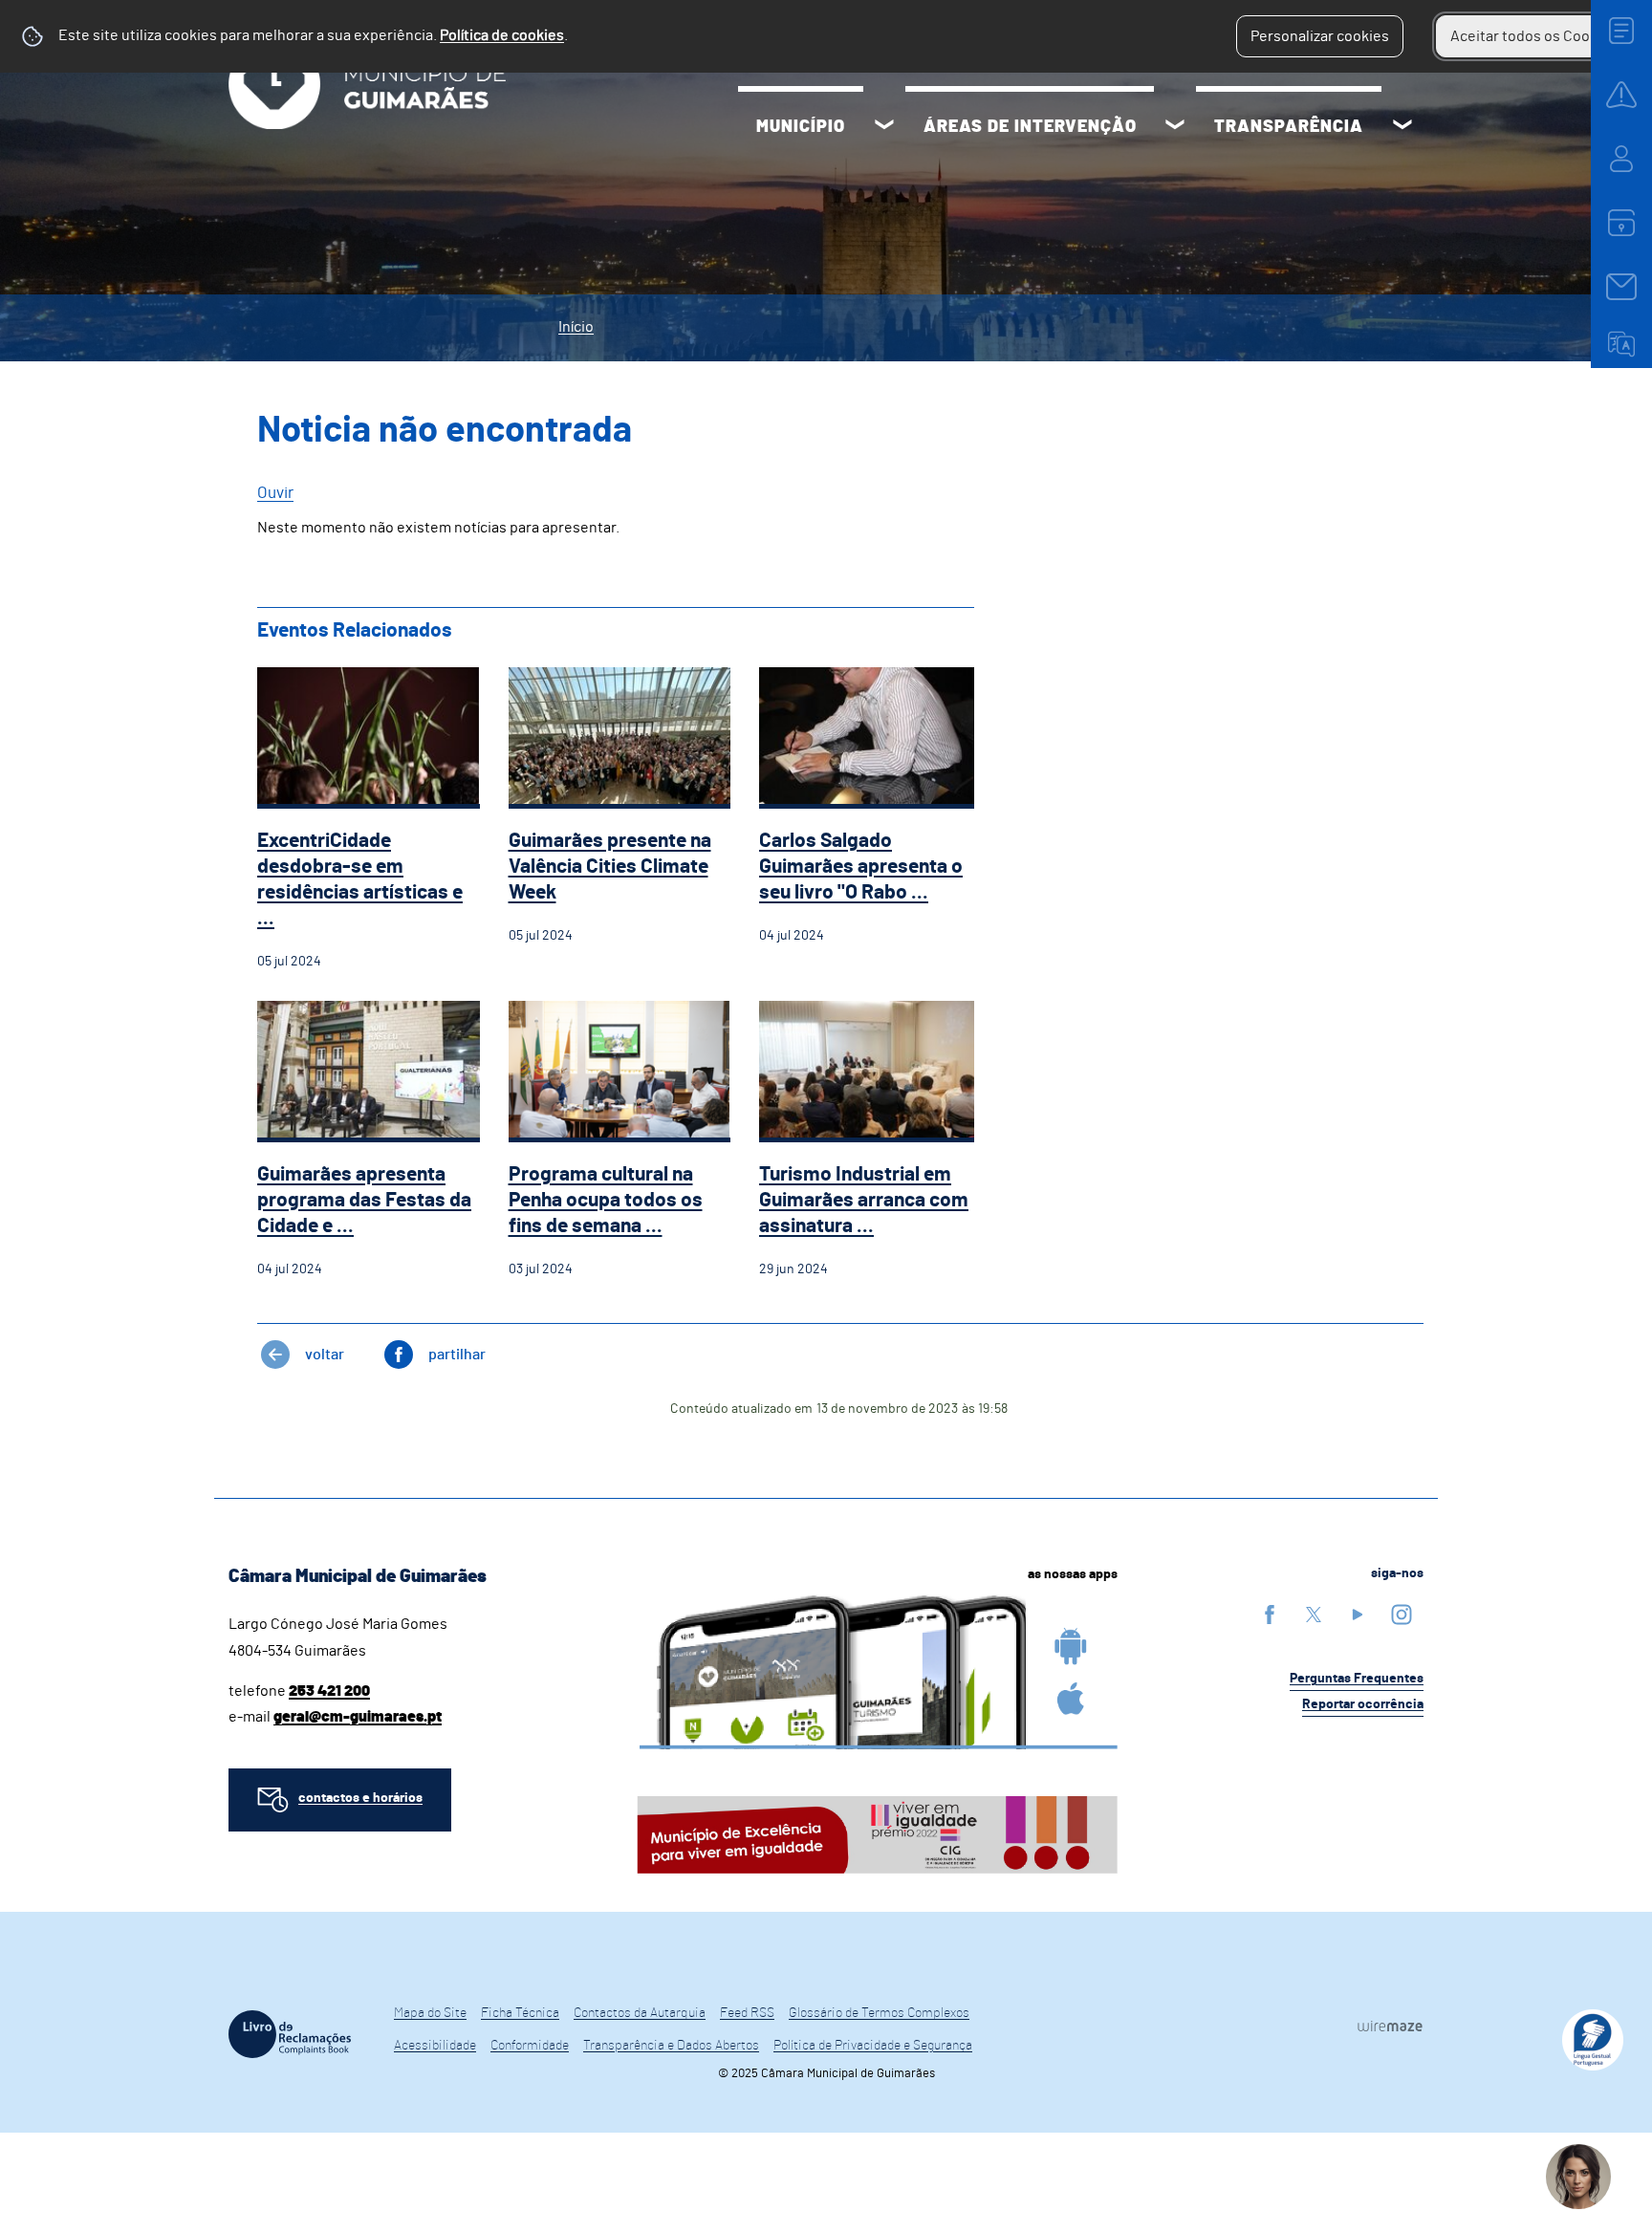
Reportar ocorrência (1363, 1704)
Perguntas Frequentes (1357, 1679)
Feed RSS (747, 2013)
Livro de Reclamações (290, 2034)
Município (801, 127)
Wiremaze (1390, 2026)
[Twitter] (1314, 1614)
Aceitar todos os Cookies (1534, 36)
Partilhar (457, 1355)
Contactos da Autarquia (640, 2013)
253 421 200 (329, 1691)
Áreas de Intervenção (1030, 127)
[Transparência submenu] (1402, 127)
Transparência (1289, 127)
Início (576, 327)
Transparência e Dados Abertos (671, 2046)
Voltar (325, 1355)
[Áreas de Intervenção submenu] (1175, 127)
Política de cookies (502, 35)
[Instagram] (1402, 1614)
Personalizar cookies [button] (1320, 36)
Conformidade (530, 2046)
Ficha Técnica (520, 2013)
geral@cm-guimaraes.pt (358, 1717)
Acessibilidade (435, 2046)
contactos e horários (360, 1798)
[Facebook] (1270, 1614)
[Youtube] (1358, 1614)
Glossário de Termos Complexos (879, 2013)
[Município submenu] (884, 127)
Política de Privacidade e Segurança (873, 2046)
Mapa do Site (430, 2013)
